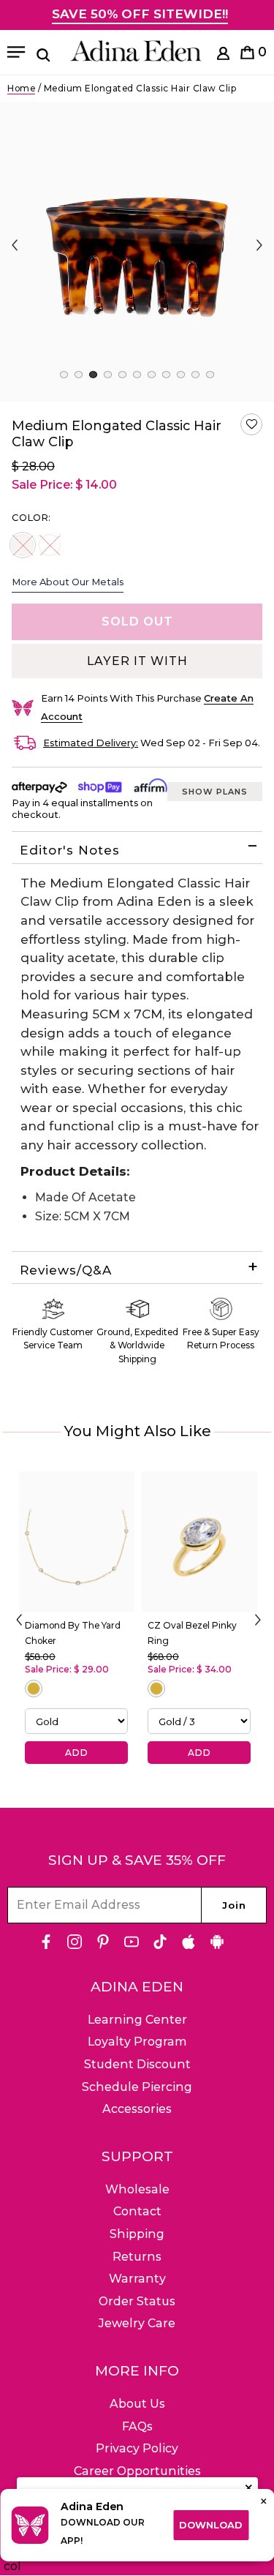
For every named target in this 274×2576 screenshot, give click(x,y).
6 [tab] (137, 375)
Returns (137, 2257)
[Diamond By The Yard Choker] (77, 1542)
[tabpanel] (137, 252)
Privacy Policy (137, 2448)
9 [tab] (181, 375)
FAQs (137, 2426)
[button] (251, 424)
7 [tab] (152, 375)
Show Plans (215, 792)
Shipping (137, 2234)
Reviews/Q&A (66, 1270)
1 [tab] (64, 375)
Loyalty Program (137, 2042)
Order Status (137, 2301)
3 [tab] (93, 375)
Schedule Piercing (137, 2087)
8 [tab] (166, 375)
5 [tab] (122, 375)
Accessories (137, 2109)
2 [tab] (79, 375)
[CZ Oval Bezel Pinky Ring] (199, 1542)
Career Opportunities (137, 2471)
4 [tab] (108, 375)
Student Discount (137, 2064)
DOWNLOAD (211, 2525)
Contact (137, 2211)
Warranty (137, 2279)
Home (21, 88)
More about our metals (68, 582)
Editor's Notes (70, 850)
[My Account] (223, 56)
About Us (137, 2404)
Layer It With (137, 661)
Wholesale (137, 2189)
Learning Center (137, 2020)
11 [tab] (210, 375)
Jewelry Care (137, 2323)
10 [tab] (195, 375)
